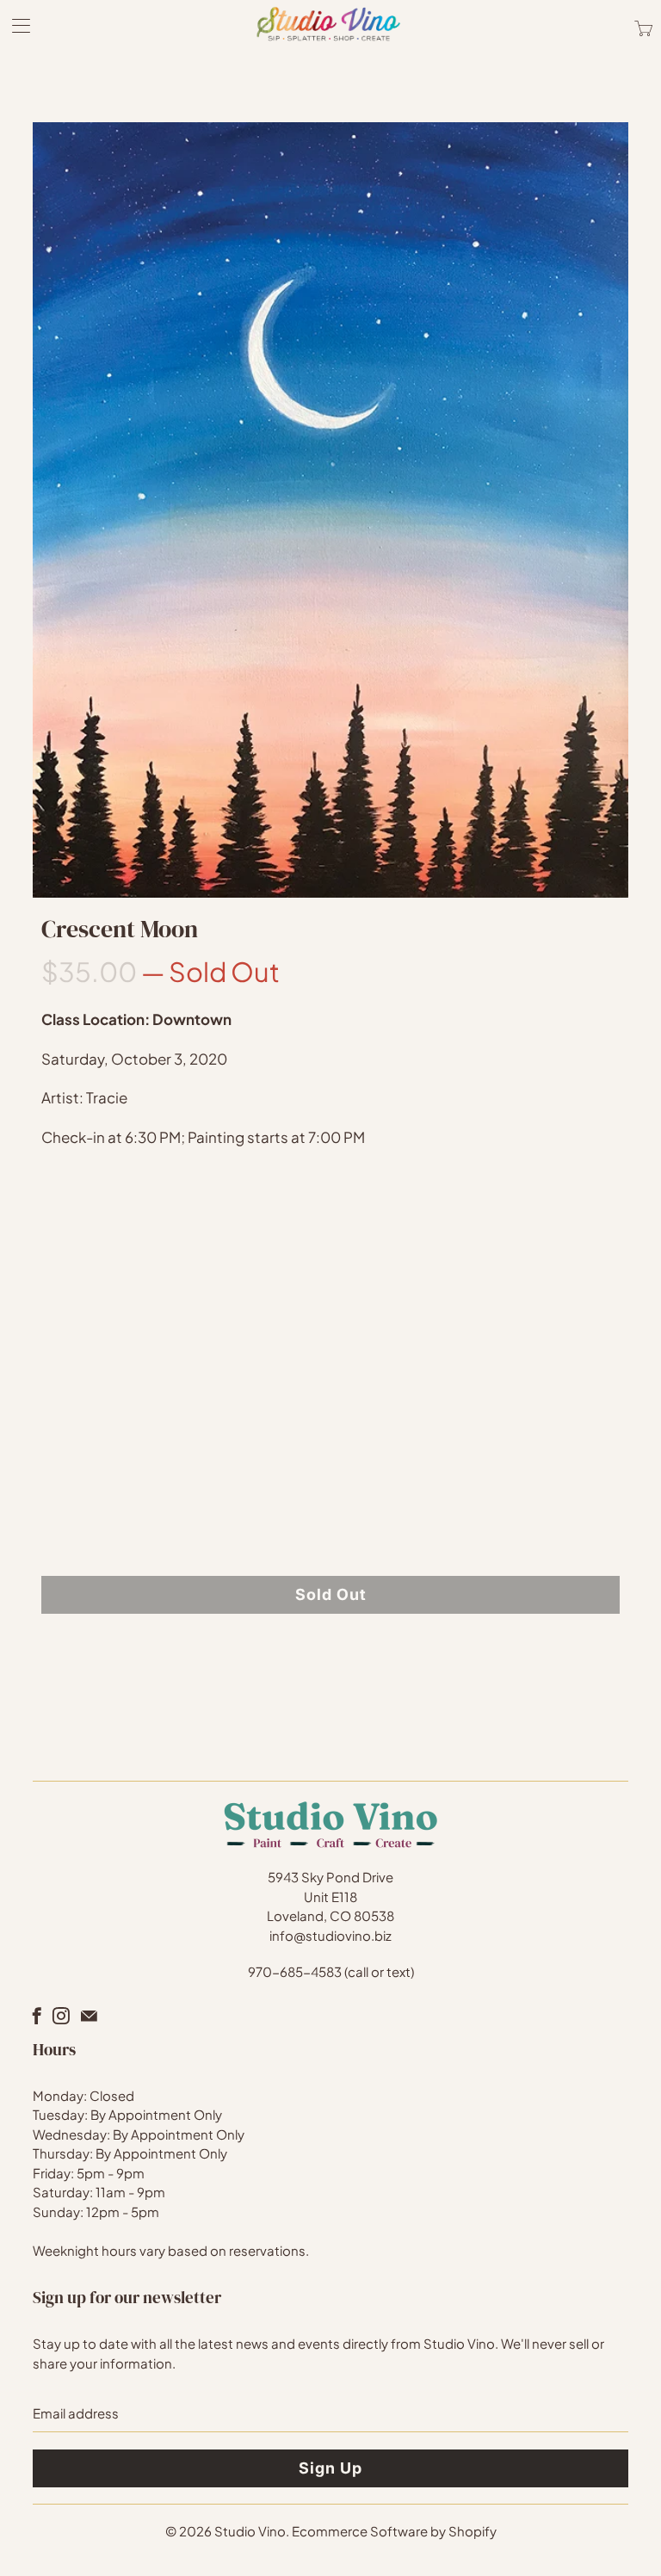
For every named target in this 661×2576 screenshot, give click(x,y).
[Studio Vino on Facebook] (37, 2016)
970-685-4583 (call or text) (331, 1971)
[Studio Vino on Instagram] (61, 2016)
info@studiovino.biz (330, 1935)
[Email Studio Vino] (89, 2016)
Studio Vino (250, 2531)
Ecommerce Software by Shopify (394, 2531)
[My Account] (15, 25)
